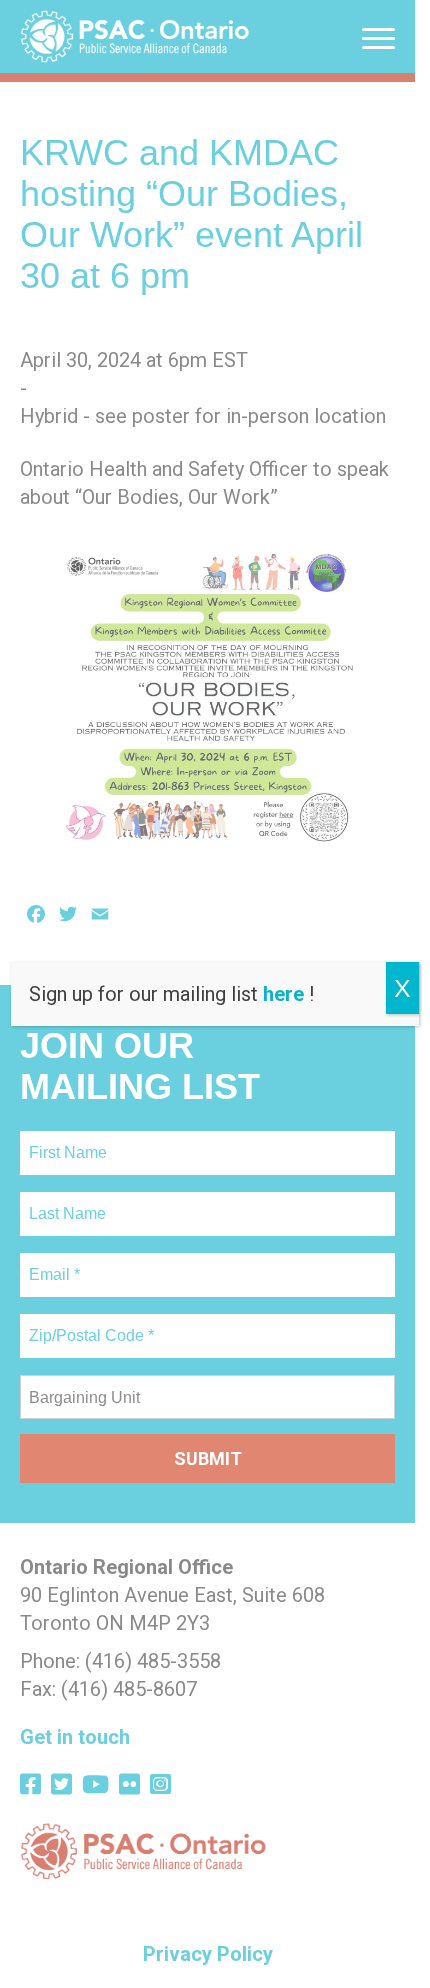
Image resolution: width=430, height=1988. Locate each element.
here (283, 994)
